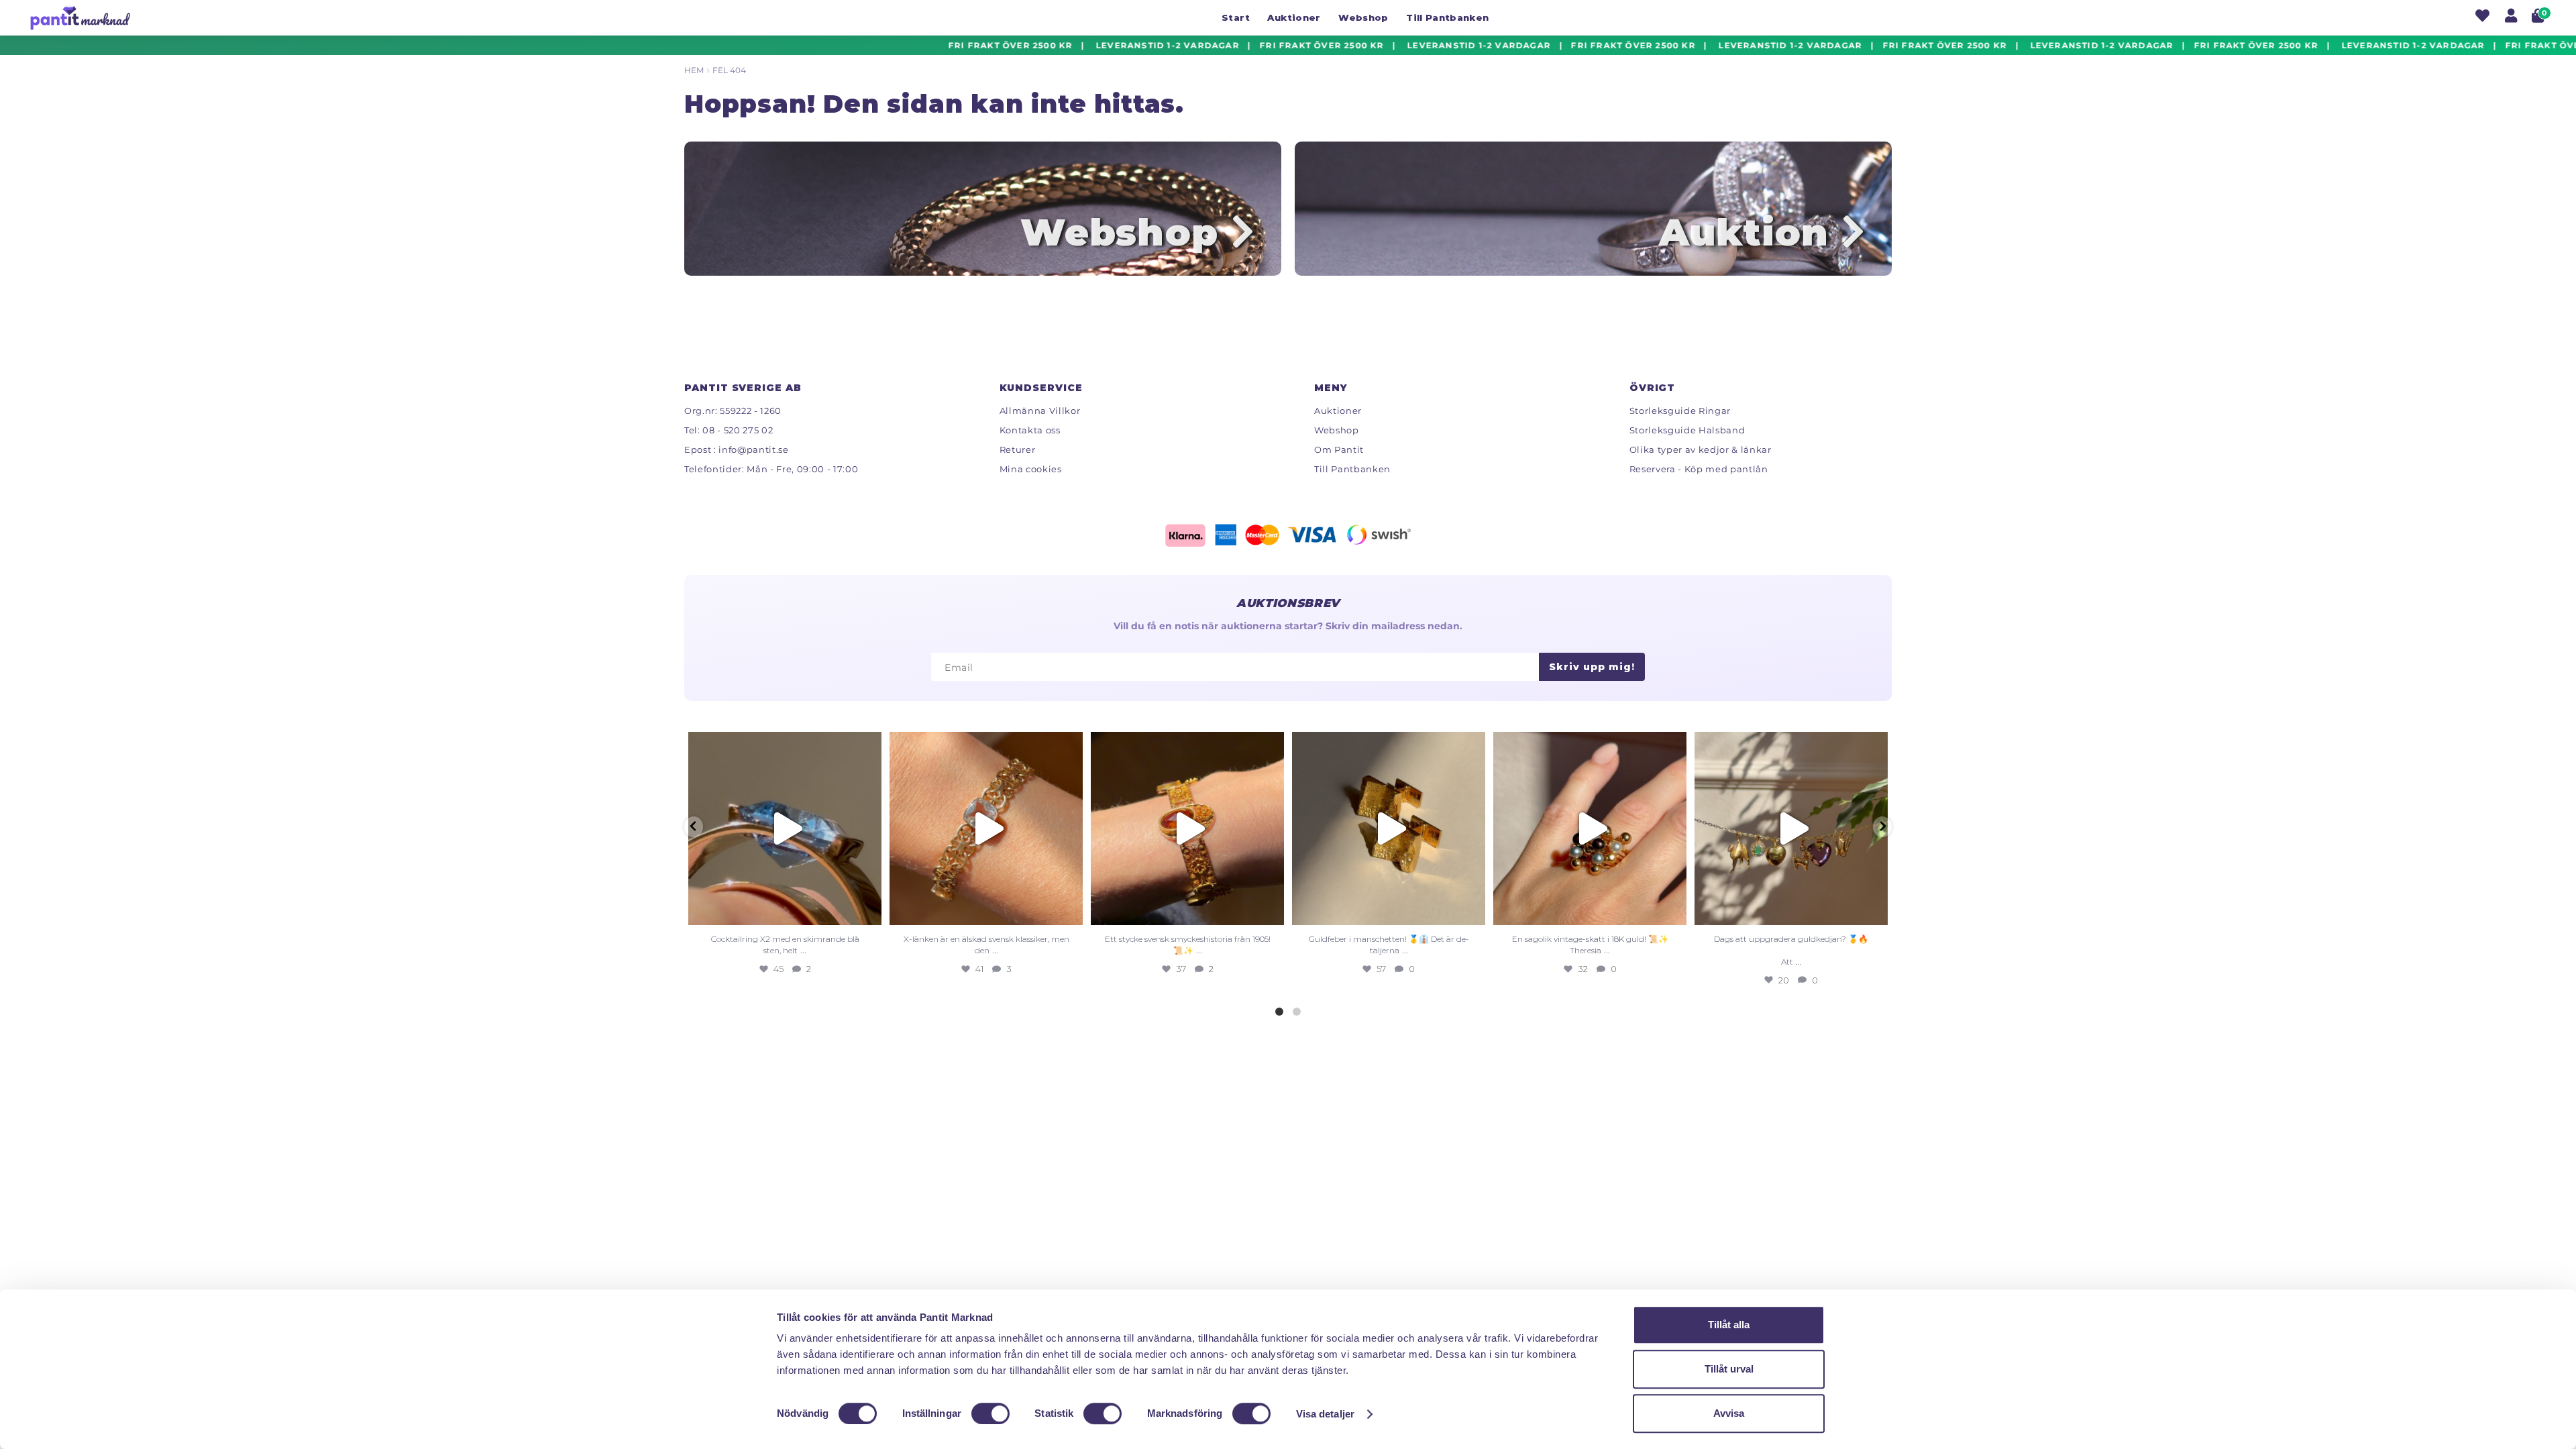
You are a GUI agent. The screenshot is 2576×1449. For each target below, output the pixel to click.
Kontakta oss (1030, 430)
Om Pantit (1339, 449)
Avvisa (1729, 1413)
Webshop (1363, 17)
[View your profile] (2511, 17)
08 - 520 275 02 (738, 430)
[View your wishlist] (2482, 17)
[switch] (990, 1413)
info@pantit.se (753, 449)
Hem (694, 70)
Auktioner (1294, 17)
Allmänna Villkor (1040, 411)
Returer (1018, 449)
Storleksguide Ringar (1680, 411)
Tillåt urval (1729, 1369)
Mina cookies (1031, 469)
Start (1236, 17)
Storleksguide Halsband (1687, 430)
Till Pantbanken (1447, 17)
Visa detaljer (1325, 1414)
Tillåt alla (1729, 1325)
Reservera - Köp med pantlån (1699, 469)
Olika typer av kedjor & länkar (1701, 449)
